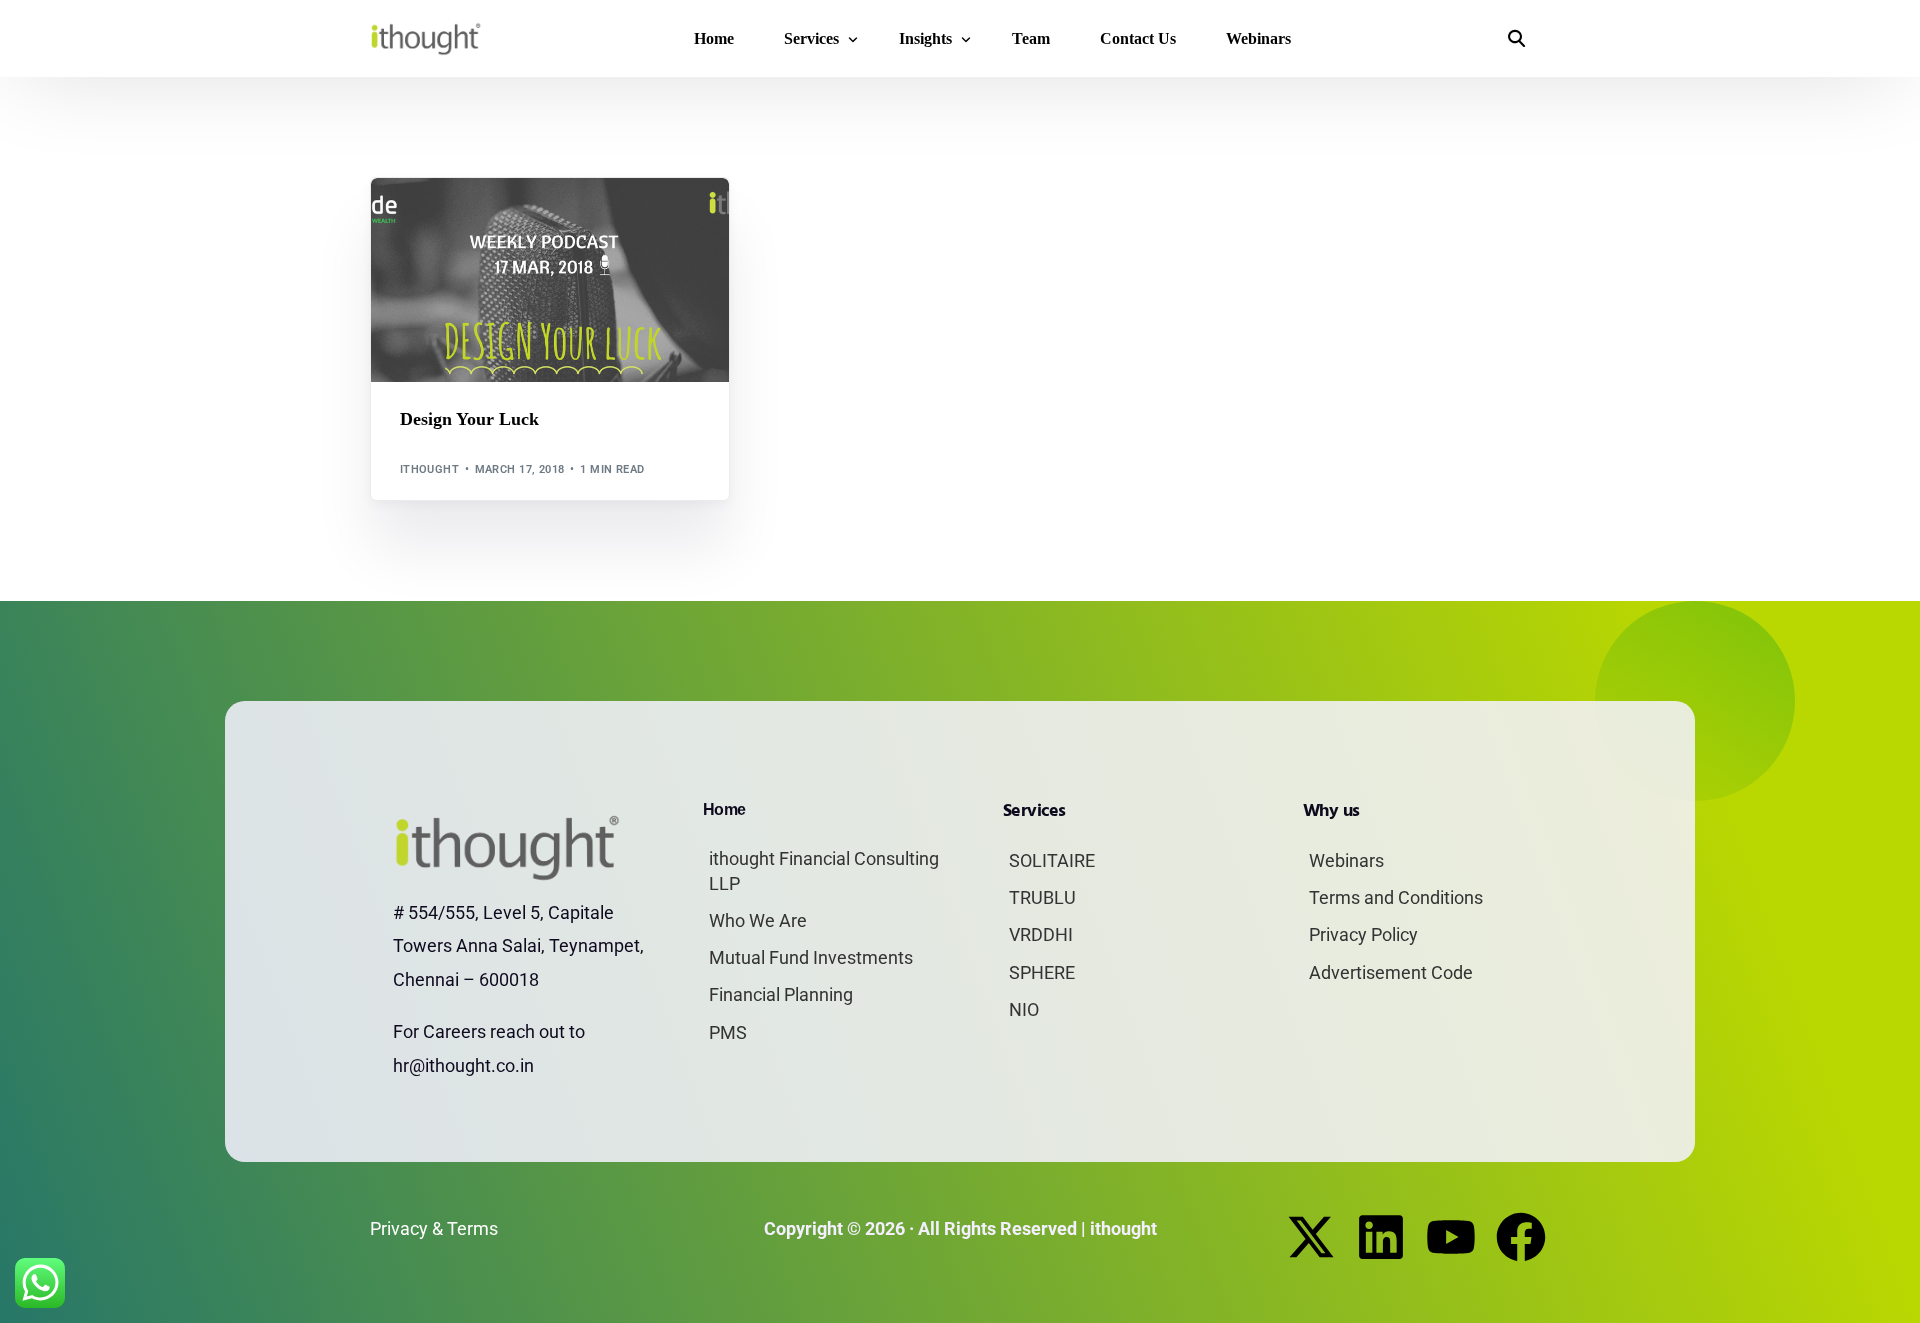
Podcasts (479, 221)
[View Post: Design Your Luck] (550, 280)
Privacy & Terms (434, 1228)
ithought (430, 469)
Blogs (425, 221)
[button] (1516, 39)
